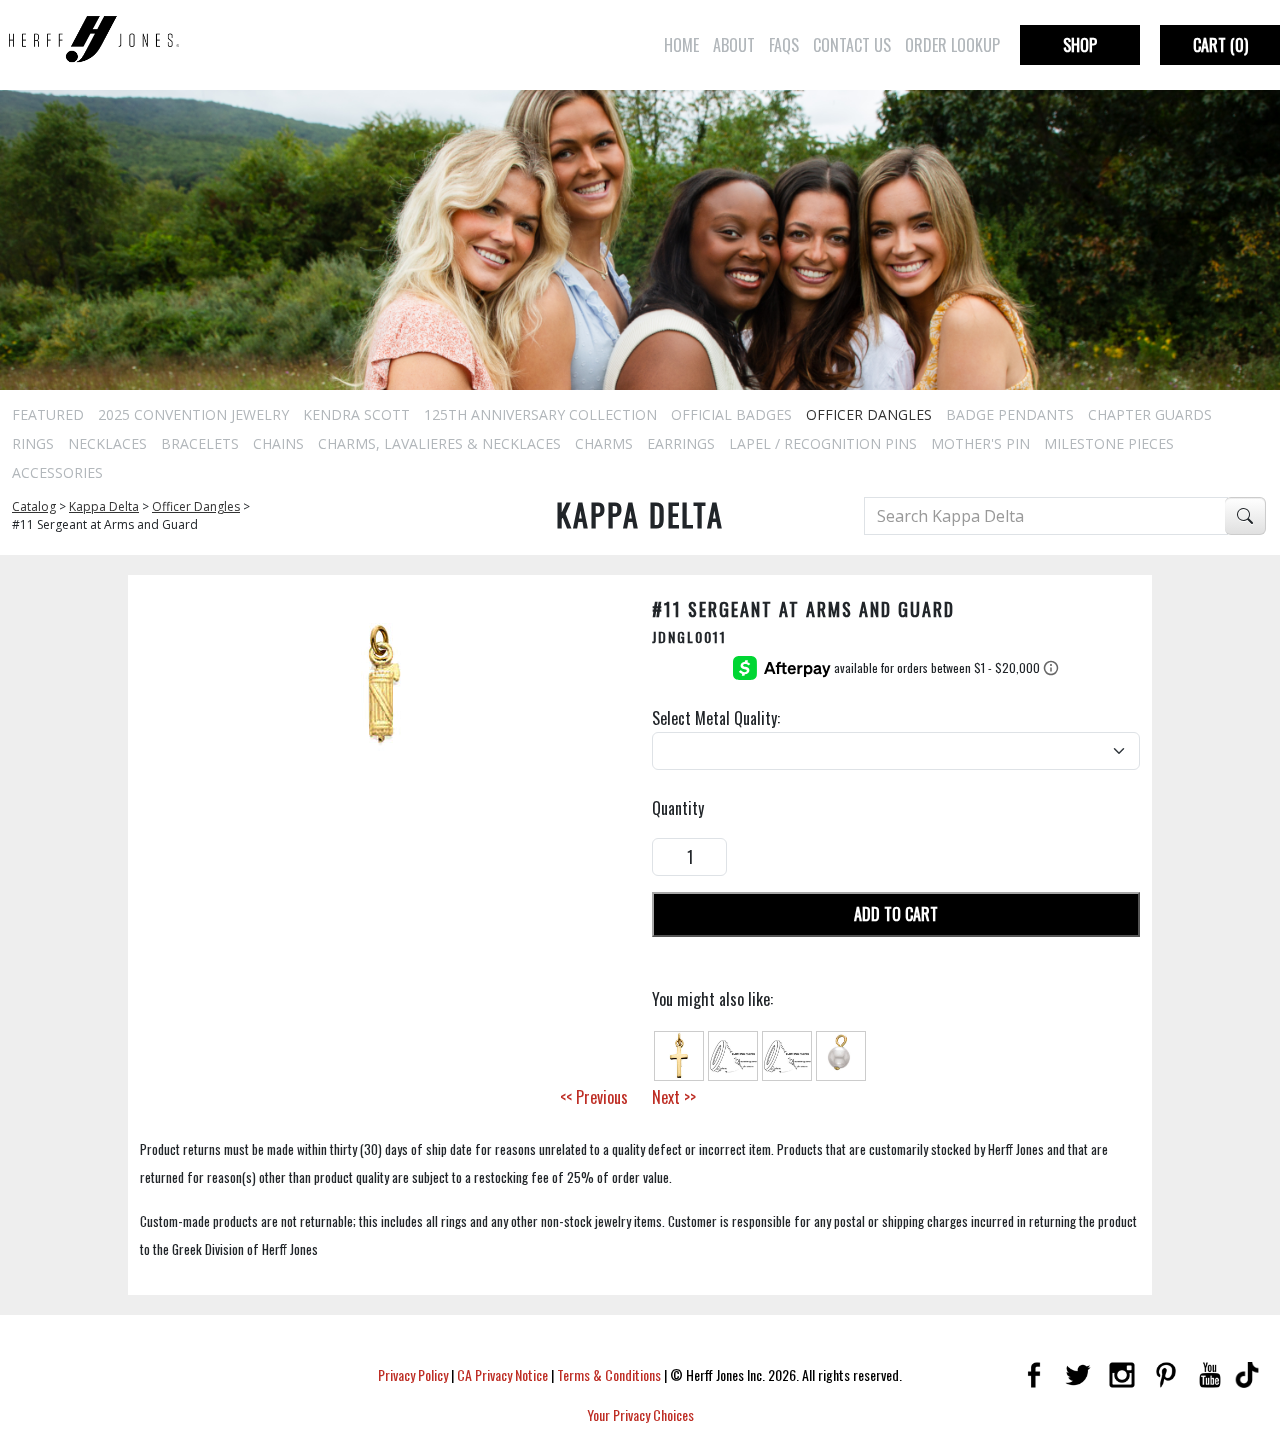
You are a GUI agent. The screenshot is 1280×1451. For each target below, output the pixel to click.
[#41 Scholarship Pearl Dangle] (841, 1054)
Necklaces (107, 443)
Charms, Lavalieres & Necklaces (439, 443)
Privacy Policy (413, 1374)
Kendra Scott (356, 414)
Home (681, 45)
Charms (604, 443)
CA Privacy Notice (502, 1374)
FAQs (784, 45)
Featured (48, 414)
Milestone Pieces (1109, 443)
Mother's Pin (980, 443)
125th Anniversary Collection (540, 414)
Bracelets (200, 443)
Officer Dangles (869, 414)
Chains (278, 443)
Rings (33, 443)
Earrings (681, 443)
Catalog (34, 506)
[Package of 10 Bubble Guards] (733, 1054)
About (734, 45)
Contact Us (852, 45)
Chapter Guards (1150, 414)
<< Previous (594, 1097)
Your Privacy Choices (640, 1414)
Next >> (674, 1097)
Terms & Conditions (609, 1374)
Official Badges (731, 414)
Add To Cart (896, 914)
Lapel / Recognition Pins (823, 443)
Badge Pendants (1010, 414)
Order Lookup (952, 45)
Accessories (57, 472)
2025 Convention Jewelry (193, 414)
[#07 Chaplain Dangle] (679, 1054)
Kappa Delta (104, 506)
